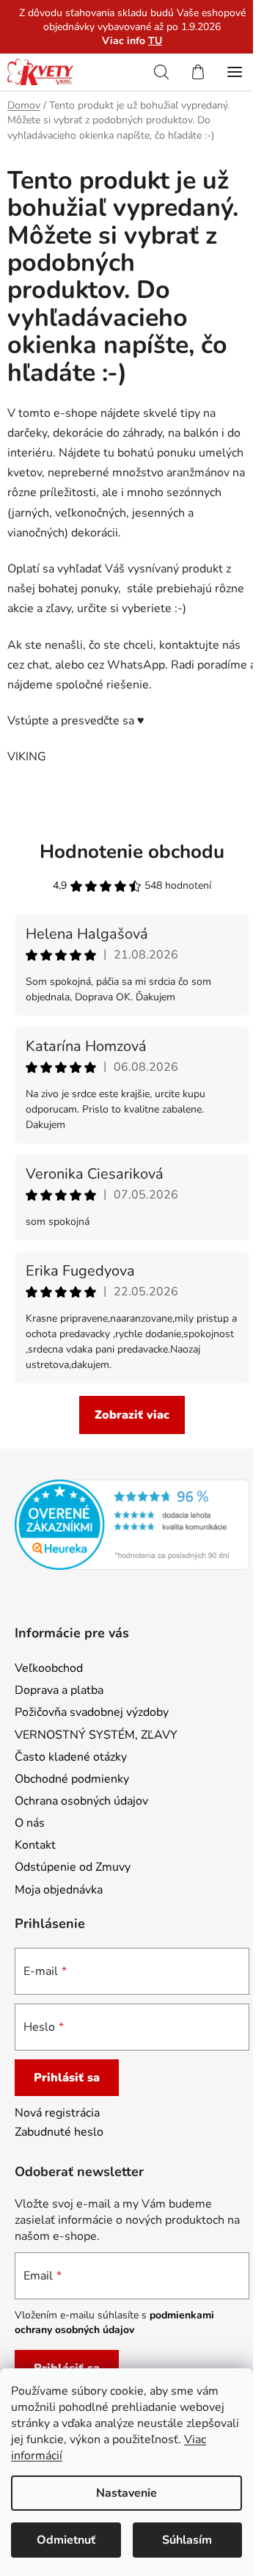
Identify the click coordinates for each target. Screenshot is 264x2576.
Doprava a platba (59, 1690)
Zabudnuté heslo (59, 2132)
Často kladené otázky (71, 1757)
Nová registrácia (57, 2113)
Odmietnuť (66, 2540)
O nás (30, 1823)
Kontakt (35, 1845)
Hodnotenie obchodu (132, 852)
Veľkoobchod (49, 1668)
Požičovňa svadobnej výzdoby (92, 1712)
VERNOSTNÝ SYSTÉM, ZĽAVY (96, 1735)
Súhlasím (187, 2540)
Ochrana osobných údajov (81, 1801)
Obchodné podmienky (72, 1779)
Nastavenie (126, 2493)
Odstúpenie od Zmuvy (73, 1867)
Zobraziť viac (132, 1415)
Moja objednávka (59, 1890)
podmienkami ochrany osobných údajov (114, 2322)
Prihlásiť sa (67, 2078)
